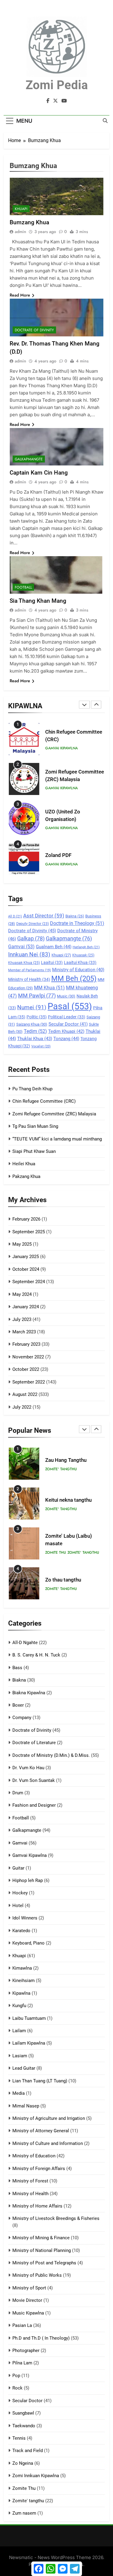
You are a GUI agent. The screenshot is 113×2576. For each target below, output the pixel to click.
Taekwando (24, 2426)
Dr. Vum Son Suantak (34, 1780)
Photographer (26, 2351)
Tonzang (66, 1039)
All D (15, 916)
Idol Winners (25, 1918)
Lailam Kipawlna (29, 2043)
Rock (17, 2388)
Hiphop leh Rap (28, 1880)
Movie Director (27, 2300)
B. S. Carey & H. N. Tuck (36, 1655)
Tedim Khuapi (66, 1031)
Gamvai (21, 947)
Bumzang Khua (29, 222)
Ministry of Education (78, 970)
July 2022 (22, 1407)
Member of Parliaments (30, 970)
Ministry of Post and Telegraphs (44, 2263)
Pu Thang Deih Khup (32, 1089)
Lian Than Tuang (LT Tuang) (40, 2081)
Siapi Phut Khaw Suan (34, 1151)
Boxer (18, 1705)
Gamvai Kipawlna (61, 748)
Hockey (20, 1893)
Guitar (18, 1868)
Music (66, 996)
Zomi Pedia (57, 85)
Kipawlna (21, 1993)
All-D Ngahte (25, 1643)
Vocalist (41, 1046)
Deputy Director (33, 924)
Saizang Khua (32, 1024)
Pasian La (22, 2325)
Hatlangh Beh (86, 947)
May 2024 (22, 1294)
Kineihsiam (24, 1981)
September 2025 (29, 1232)
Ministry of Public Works (37, 2275)
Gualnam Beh (54, 947)
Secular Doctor (68, 1024)
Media (19, 2093)
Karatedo (21, 1931)
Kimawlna (22, 1968)
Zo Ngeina (23, 2463)
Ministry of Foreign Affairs (39, 2169)
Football (23, 587)
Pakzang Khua (26, 1176)
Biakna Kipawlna (29, 1693)
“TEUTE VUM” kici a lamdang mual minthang (57, 1139)
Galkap (31, 939)
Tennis (19, 2438)
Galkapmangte (69, 938)
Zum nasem (24, 2513)
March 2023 (24, 1332)
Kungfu (19, 2006)
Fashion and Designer (34, 1805)
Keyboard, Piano (28, 1943)
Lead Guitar (24, 2068)
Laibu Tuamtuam (29, 2018)
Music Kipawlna (28, 2313)
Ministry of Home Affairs (37, 2206)
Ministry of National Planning (42, 2250)
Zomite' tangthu (61, 1469)
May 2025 (22, 1244)
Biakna (75, 916)
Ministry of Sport (29, 2288)
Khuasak (83, 955)
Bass (17, 1668)
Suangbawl (23, 2413)
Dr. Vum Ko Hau (28, 1768)
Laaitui (52, 962)
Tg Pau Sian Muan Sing (35, 1126)
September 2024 (29, 1282)
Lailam (19, 2031)
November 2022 (28, 1357)
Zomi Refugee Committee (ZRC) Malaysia (54, 1114)
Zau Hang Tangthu (66, 1460)
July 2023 (22, 1319)
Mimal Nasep (26, 2106)
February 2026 (26, 1219)
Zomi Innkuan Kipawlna (36, 2476)
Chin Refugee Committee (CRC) (44, 1101)
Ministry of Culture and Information (48, 2143)
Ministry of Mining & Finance (41, 2238)
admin (20, 232)
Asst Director (44, 916)
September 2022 (29, 1382)
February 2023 (26, 1344)
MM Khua (49, 988)
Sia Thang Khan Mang (38, 601)
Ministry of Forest (30, 2181)
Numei (32, 1007)
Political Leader (67, 1017)
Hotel (18, 1906)
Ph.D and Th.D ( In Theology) (41, 2338)
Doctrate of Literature (34, 1743)
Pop (16, 2376)
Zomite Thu (56, 1552)
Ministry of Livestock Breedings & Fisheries (56, 2218)
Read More (20, 295)
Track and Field (28, 2451)
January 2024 (26, 1307)
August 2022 (25, 1394)
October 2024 (26, 1269)
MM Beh (74, 978)
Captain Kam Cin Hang (39, 473)
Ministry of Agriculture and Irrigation (49, 2118)
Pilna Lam (22, 2363)
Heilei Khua (24, 1164)
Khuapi (61, 955)
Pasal (70, 1006)
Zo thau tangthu (63, 1580)
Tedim (35, 1031)
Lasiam (20, 2056)
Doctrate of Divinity (32, 931)
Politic (37, 1017)
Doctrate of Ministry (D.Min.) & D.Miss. (51, 1755)
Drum (18, 1793)
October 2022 (26, 1369)
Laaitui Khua (80, 962)
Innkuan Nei (29, 955)
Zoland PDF (58, 855)
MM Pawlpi (37, 996)
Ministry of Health (29, 979)
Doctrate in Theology (77, 923)
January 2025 (26, 1257)
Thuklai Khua (35, 1039)
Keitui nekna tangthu (68, 1500)
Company (22, 1718)
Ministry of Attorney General (41, 2131)
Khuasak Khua (24, 963)
